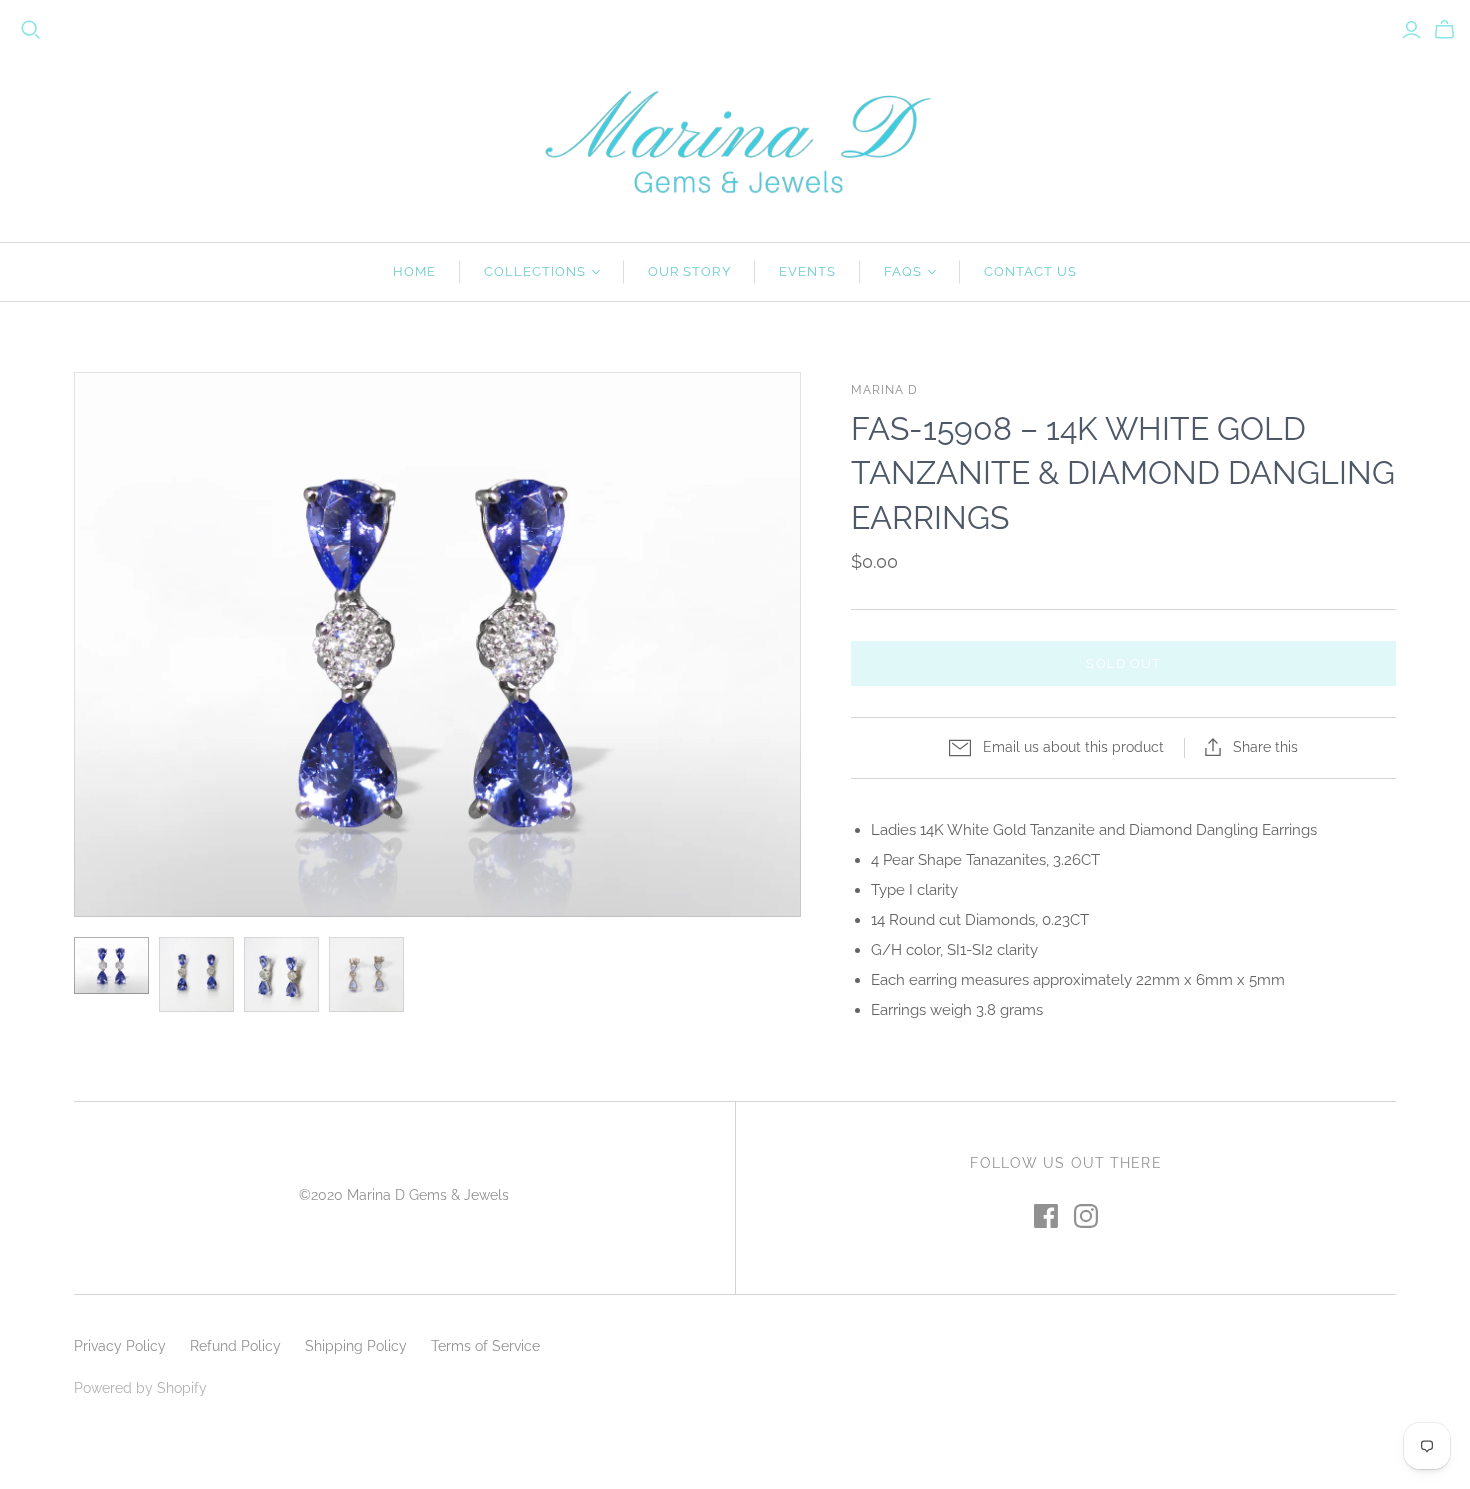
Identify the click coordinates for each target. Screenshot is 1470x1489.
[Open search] (31, 30)
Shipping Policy (356, 1346)
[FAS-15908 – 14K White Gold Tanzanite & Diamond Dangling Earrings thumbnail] (111, 965)
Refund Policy (235, 1346)
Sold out (1123, 663)
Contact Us (1030, 271)
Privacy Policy (120, 1346)
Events (807, 271)
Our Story (689, 271)
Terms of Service (485, 1346)
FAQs (903, 271)
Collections (535, 271)
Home (414, 271)
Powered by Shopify (140, 1388)
